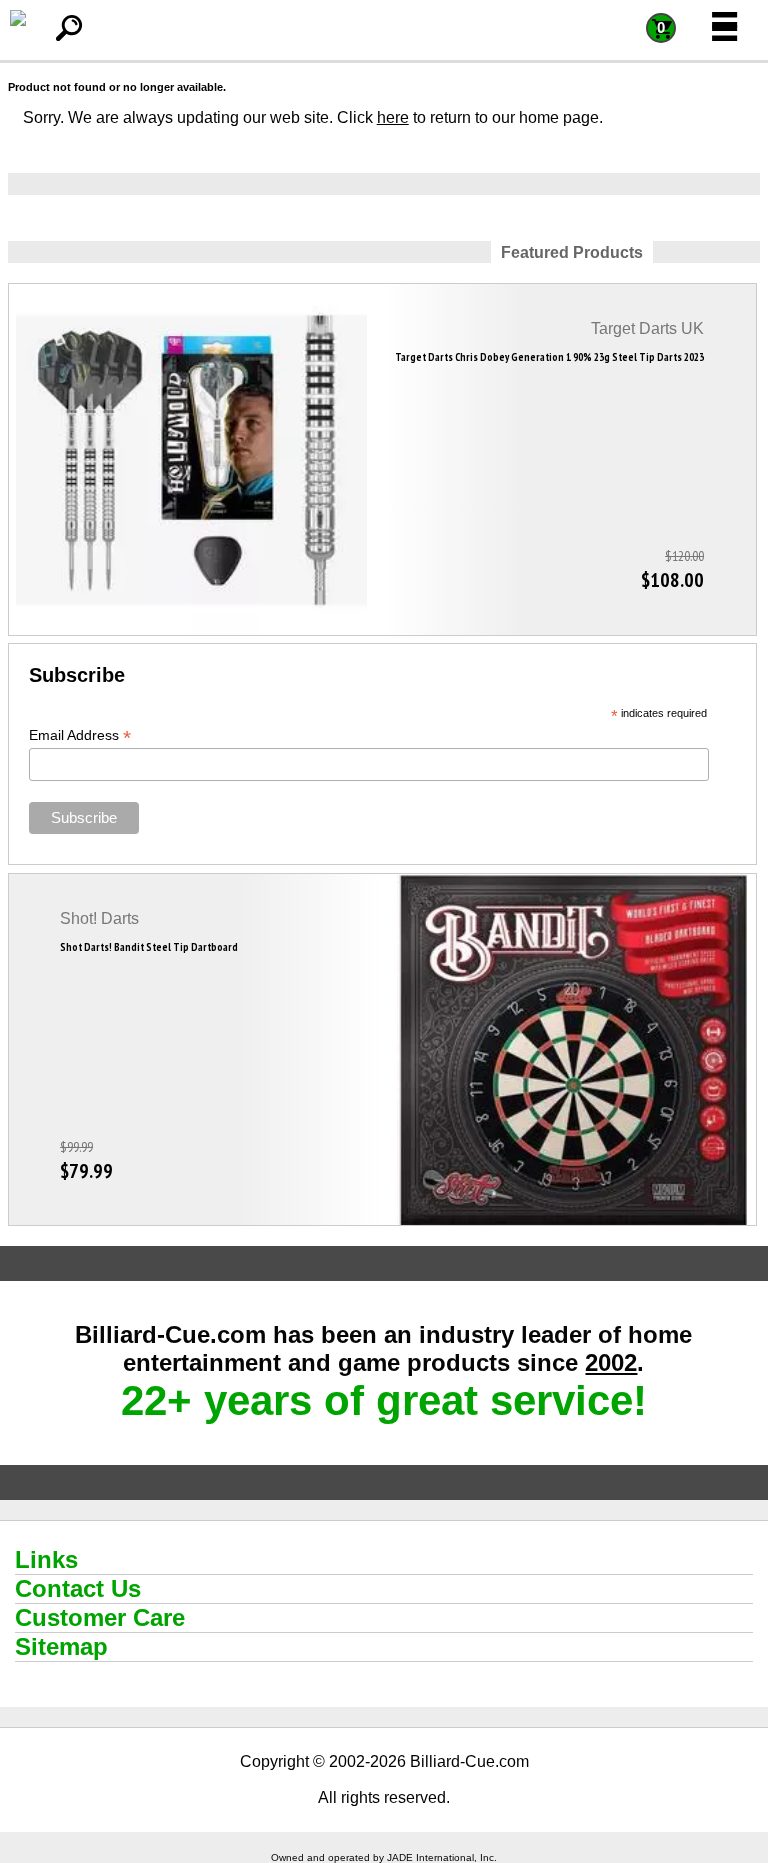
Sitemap (61, 1646)
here (393, 117)
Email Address (80, 735)
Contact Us (78, 1588)
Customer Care (100, 1617)
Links (46, 1559)
